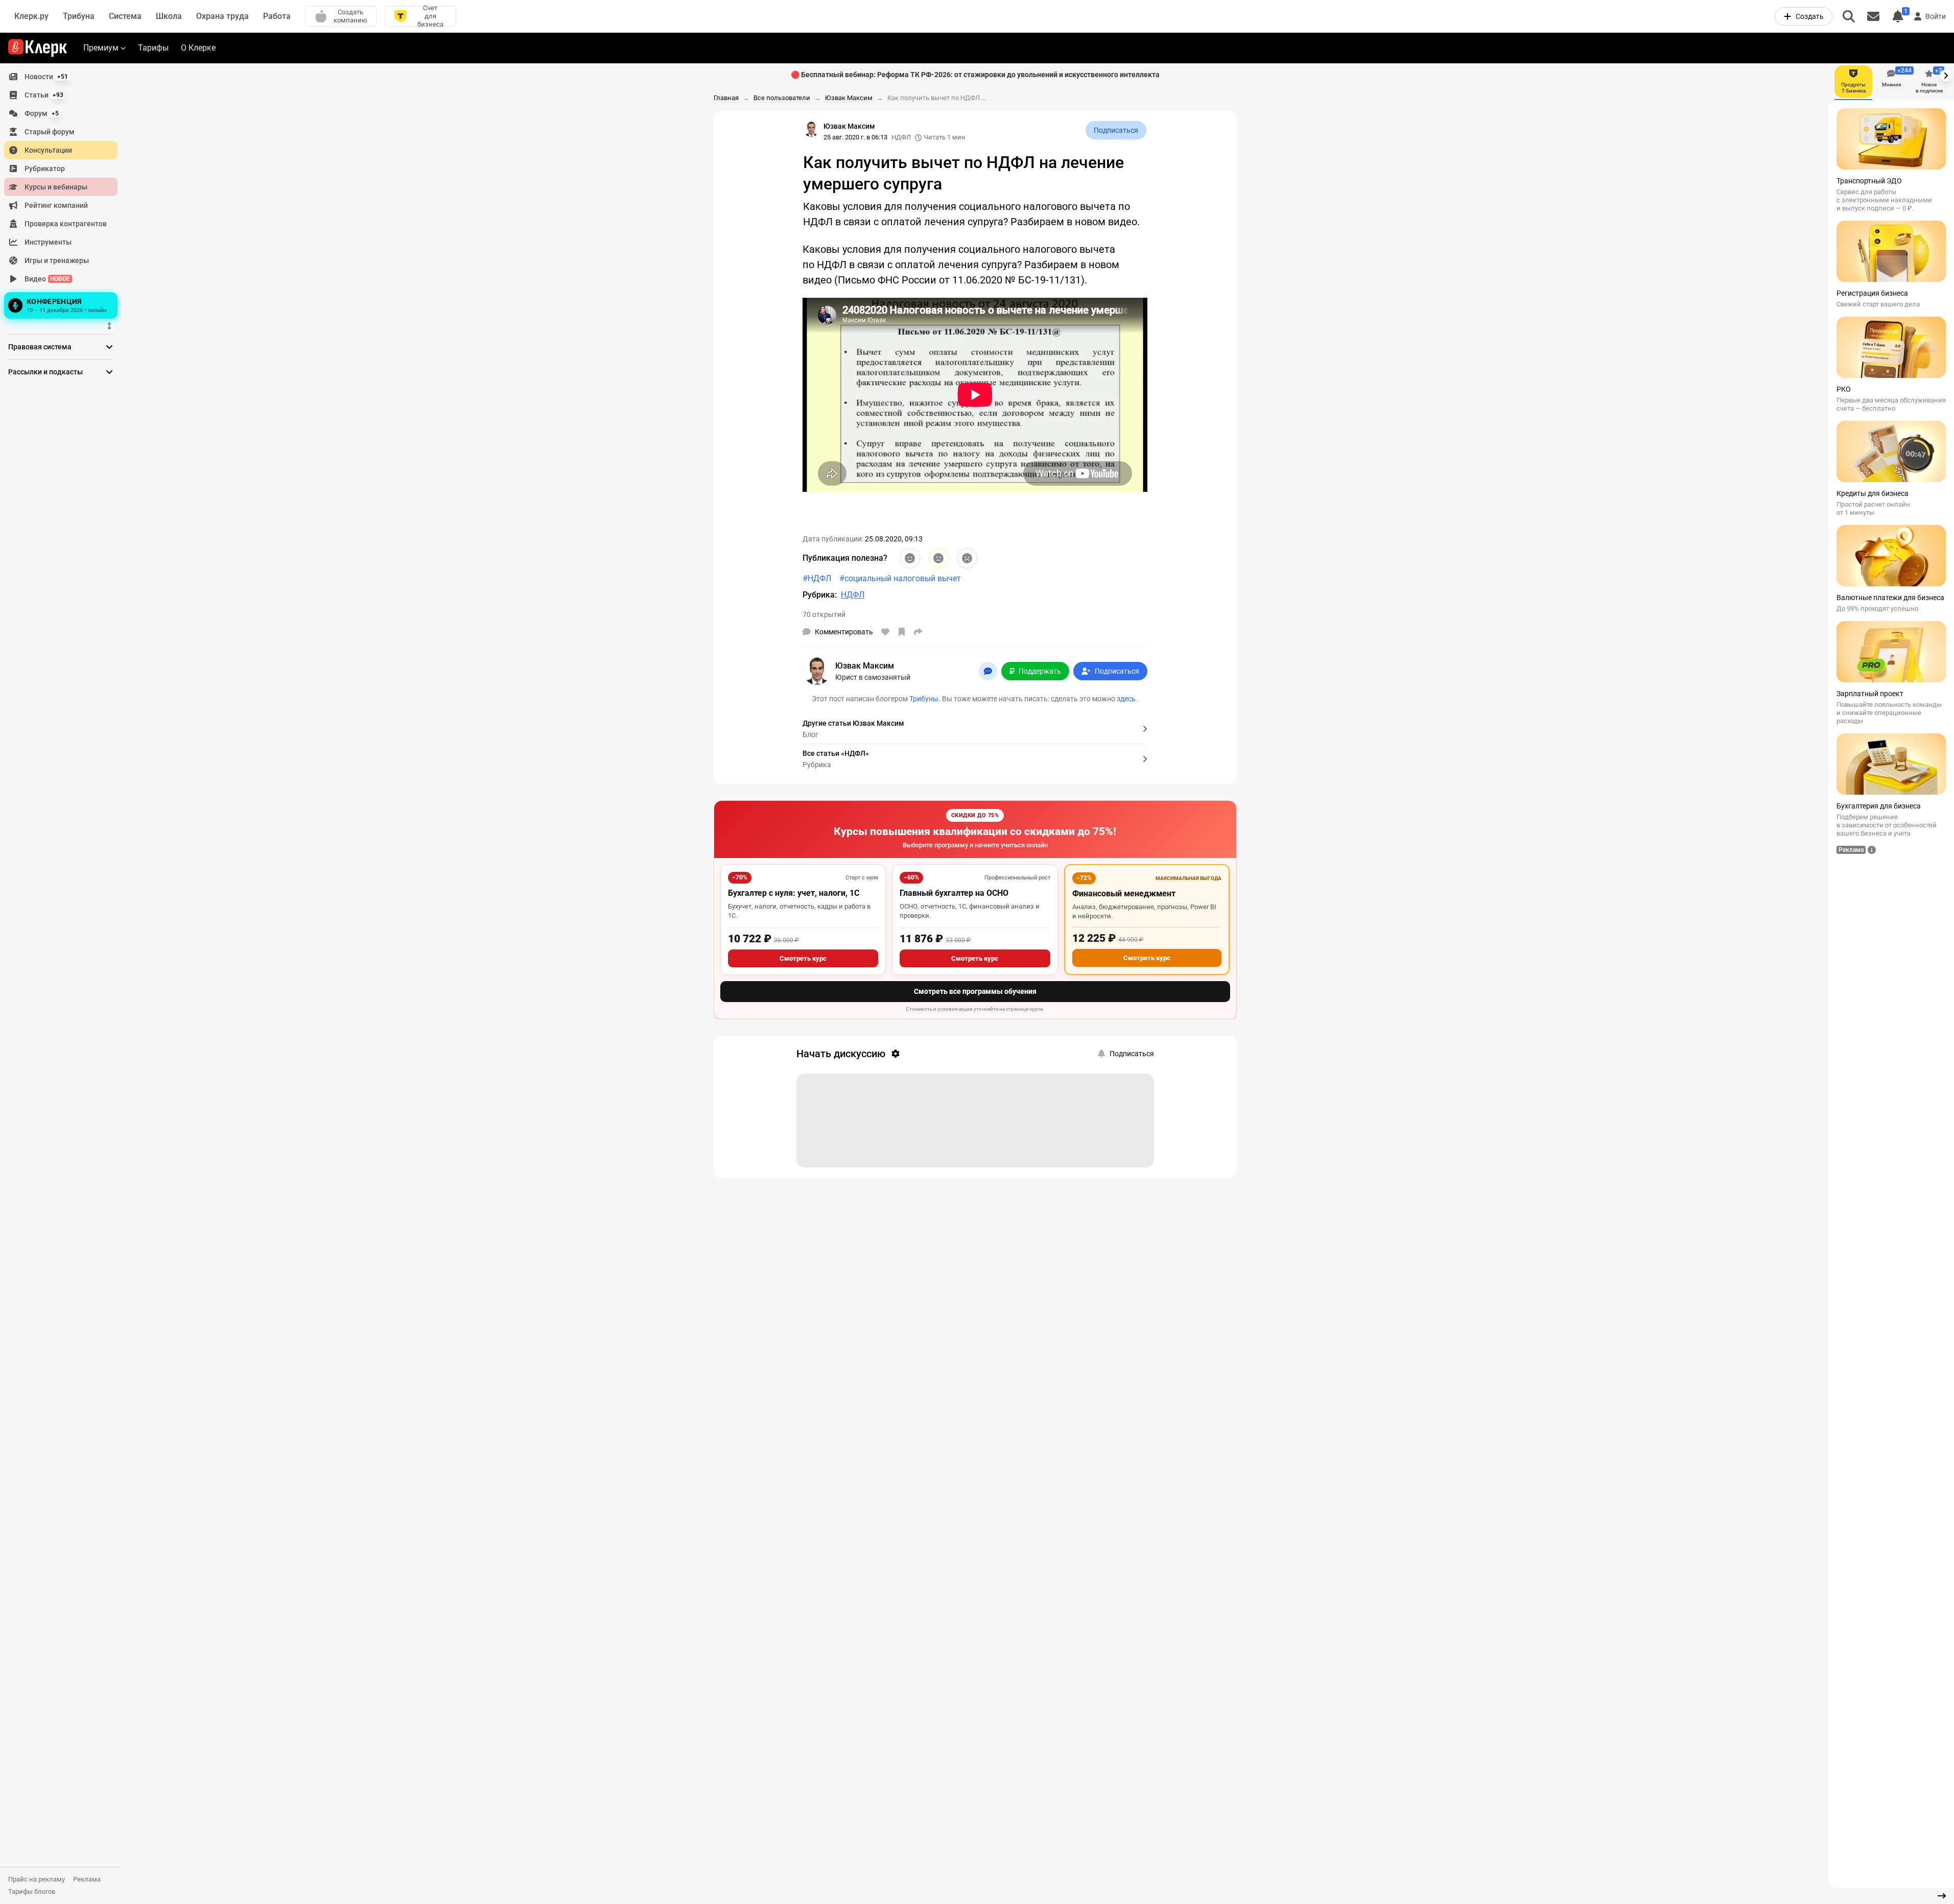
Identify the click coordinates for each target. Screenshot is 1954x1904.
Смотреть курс (803, 958)
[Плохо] (967, 558)
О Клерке (198, 48)
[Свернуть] (1942, 1896)
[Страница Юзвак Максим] (811, 129)
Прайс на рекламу (37, 1879)
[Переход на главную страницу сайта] (38, 48)
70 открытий (824, 614)
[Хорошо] (910, 558)
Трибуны (924, 699)
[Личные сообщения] (1873, 16)
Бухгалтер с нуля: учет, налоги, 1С (794, 893)
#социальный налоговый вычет (900, 578)
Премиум (101, 48)
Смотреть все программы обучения (975, 991)
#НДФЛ (817, 578)
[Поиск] (1849, 16)
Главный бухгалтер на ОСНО (954, 893)
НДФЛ (901, 137)
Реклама (87, 1879)
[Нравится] (885, 632)
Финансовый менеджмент (1124, 894)
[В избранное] (902, 632)
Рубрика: (820, 595)
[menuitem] (61, 77)
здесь (1126, 699)
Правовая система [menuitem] (40, 347)
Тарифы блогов (32, 1891)
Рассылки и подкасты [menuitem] (45, 372)
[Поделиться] (918, 632)
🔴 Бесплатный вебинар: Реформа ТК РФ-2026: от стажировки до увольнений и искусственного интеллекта (975, 75)
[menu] (65, 195)
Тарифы (153, 48)
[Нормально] (938, 558)
